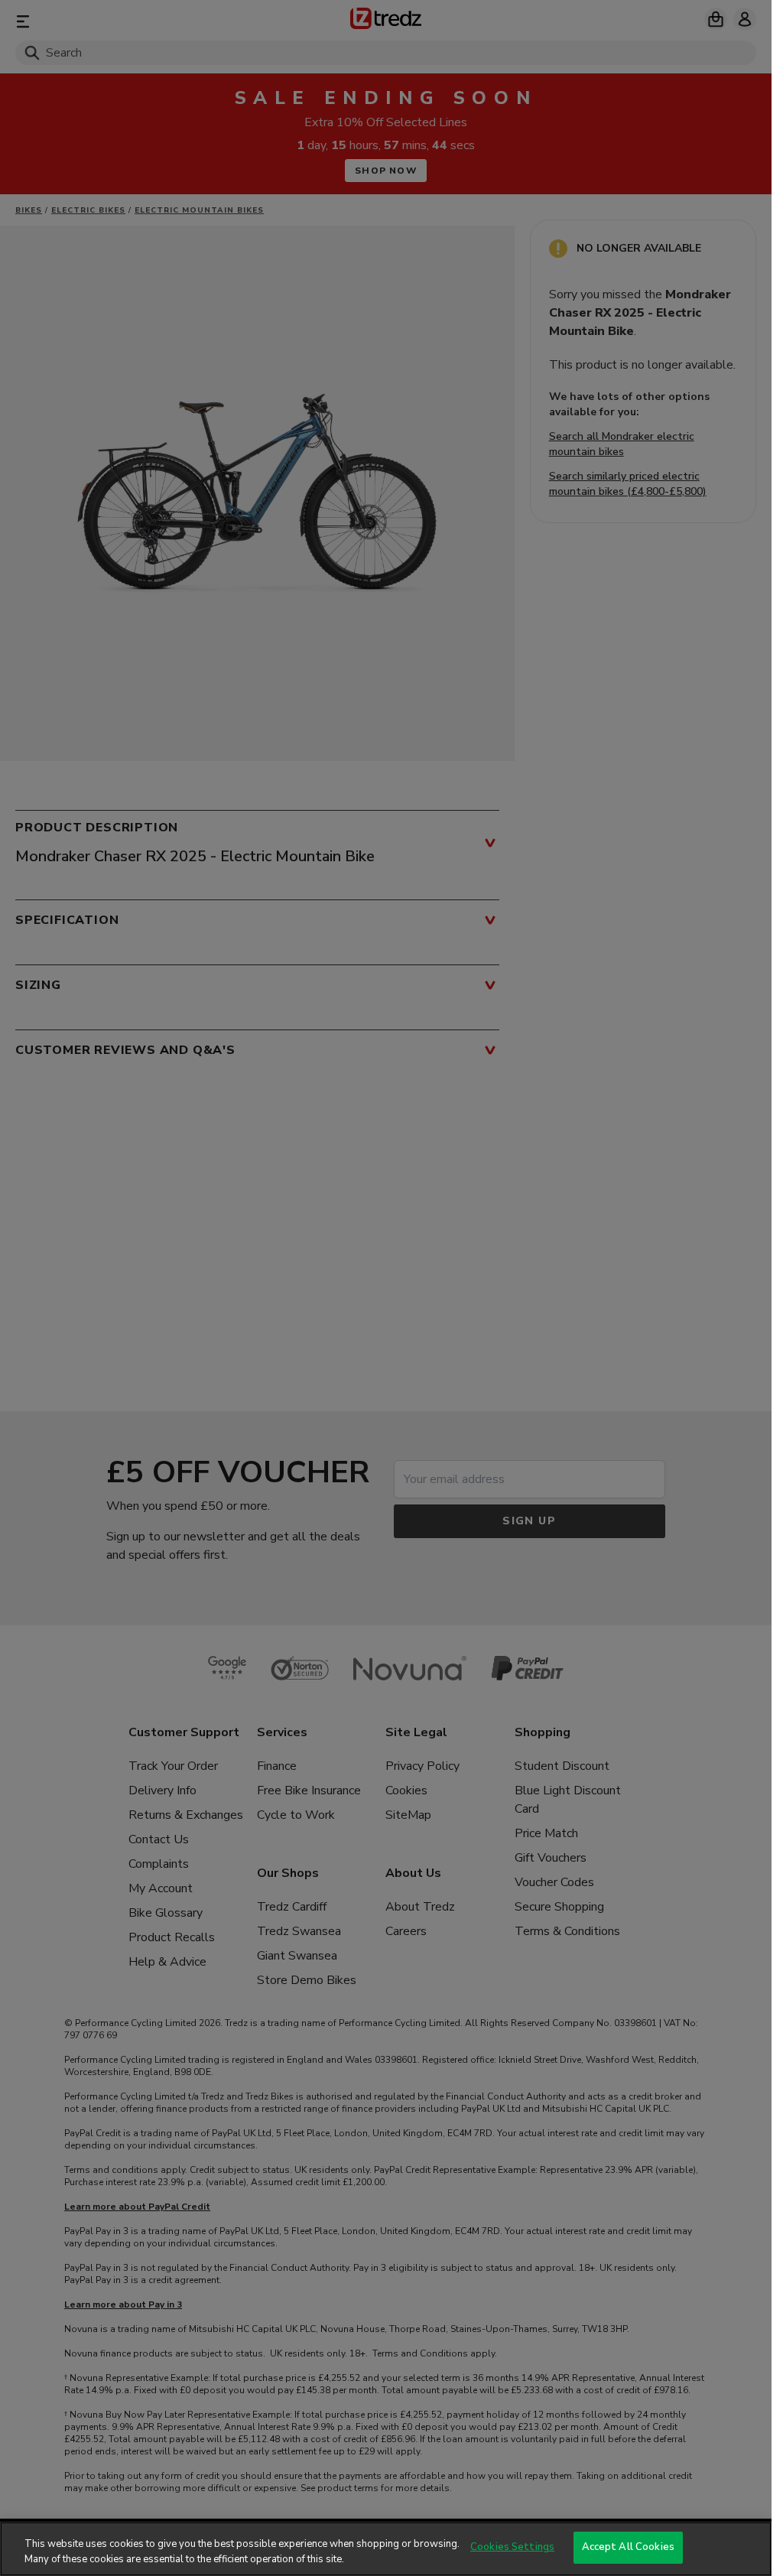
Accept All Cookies (628, 2547)
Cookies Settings (512, 2547)
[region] (386, 2549)
